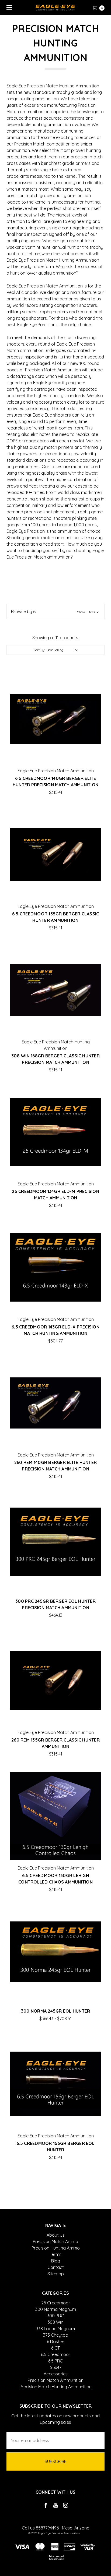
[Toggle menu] (7, 7)
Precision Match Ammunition (56, 2380)
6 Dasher (56, 2342)
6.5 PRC (55, 2361)
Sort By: (39, 650)
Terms (55, 2254)
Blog (56, 2261)
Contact (56, 2267)
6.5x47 (55, 2367)
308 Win (55, 2322)
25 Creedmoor (56, 2303)
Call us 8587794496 (40, 2528)
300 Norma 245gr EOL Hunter (56, 2011)
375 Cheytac (55, 2335)
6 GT (55, 2348)
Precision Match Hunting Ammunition (55, 2387)
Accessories (56, 2374)
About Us (56, 2235)
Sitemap (56, 2274)
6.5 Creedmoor (56, 2354)
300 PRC (55, 2316)
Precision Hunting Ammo (56, 2248)
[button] (55, 612)
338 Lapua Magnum (55, 2329)
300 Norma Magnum (56, 2309)
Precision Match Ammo (55, 2241)
